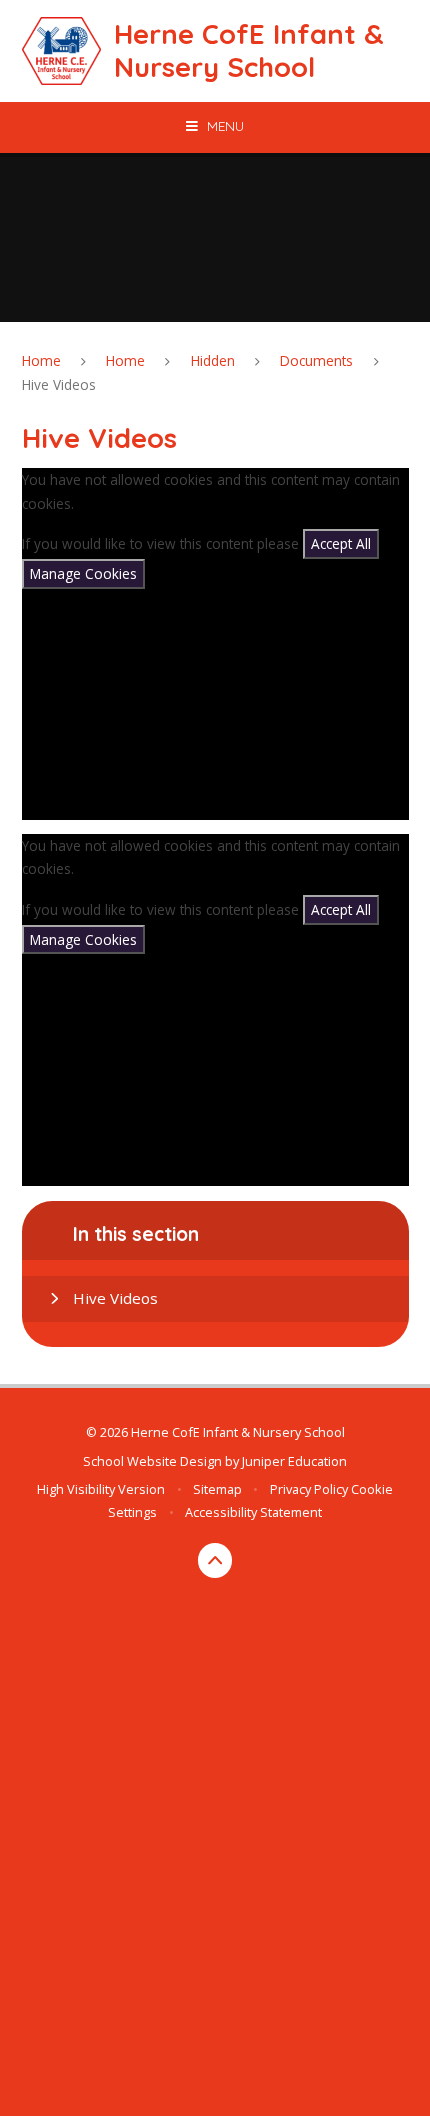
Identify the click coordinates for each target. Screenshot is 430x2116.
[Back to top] (215, 1560)
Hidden (213, 360)
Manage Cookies (83, 573)
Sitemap (217, 1489)
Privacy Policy (309, 1489)
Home (41, 360)
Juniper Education (294, 1461)
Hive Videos (59, 384)
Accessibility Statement (253, 1512)
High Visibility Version (101, 1489)
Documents (316, 360)
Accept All (341, 543)
